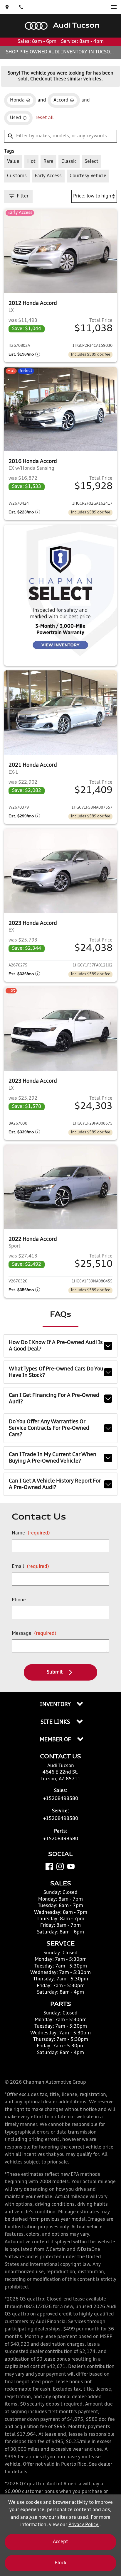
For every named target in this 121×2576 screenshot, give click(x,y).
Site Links (56, 1722)
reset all (45, 118)
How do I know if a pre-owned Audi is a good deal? (56, 1346)
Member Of (56, 1740)
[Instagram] (60, 1866)
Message (34, 1634)
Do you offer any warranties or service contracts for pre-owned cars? (49, 1428)
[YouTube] (71, 1866)
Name (31, 1533)
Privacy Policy (84, 2525)
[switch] (114, 7)
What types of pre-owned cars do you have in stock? (56, 1372)
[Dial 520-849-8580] (21, 7)
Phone (19, 1600)
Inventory (56, 1705)
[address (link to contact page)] (7, 7)
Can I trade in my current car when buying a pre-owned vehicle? (53, 1458)
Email (30, 1567)
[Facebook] (49, 1866)
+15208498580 (61, 1799)
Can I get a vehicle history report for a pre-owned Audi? (55, 1484)
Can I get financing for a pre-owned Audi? (54, 1399)
